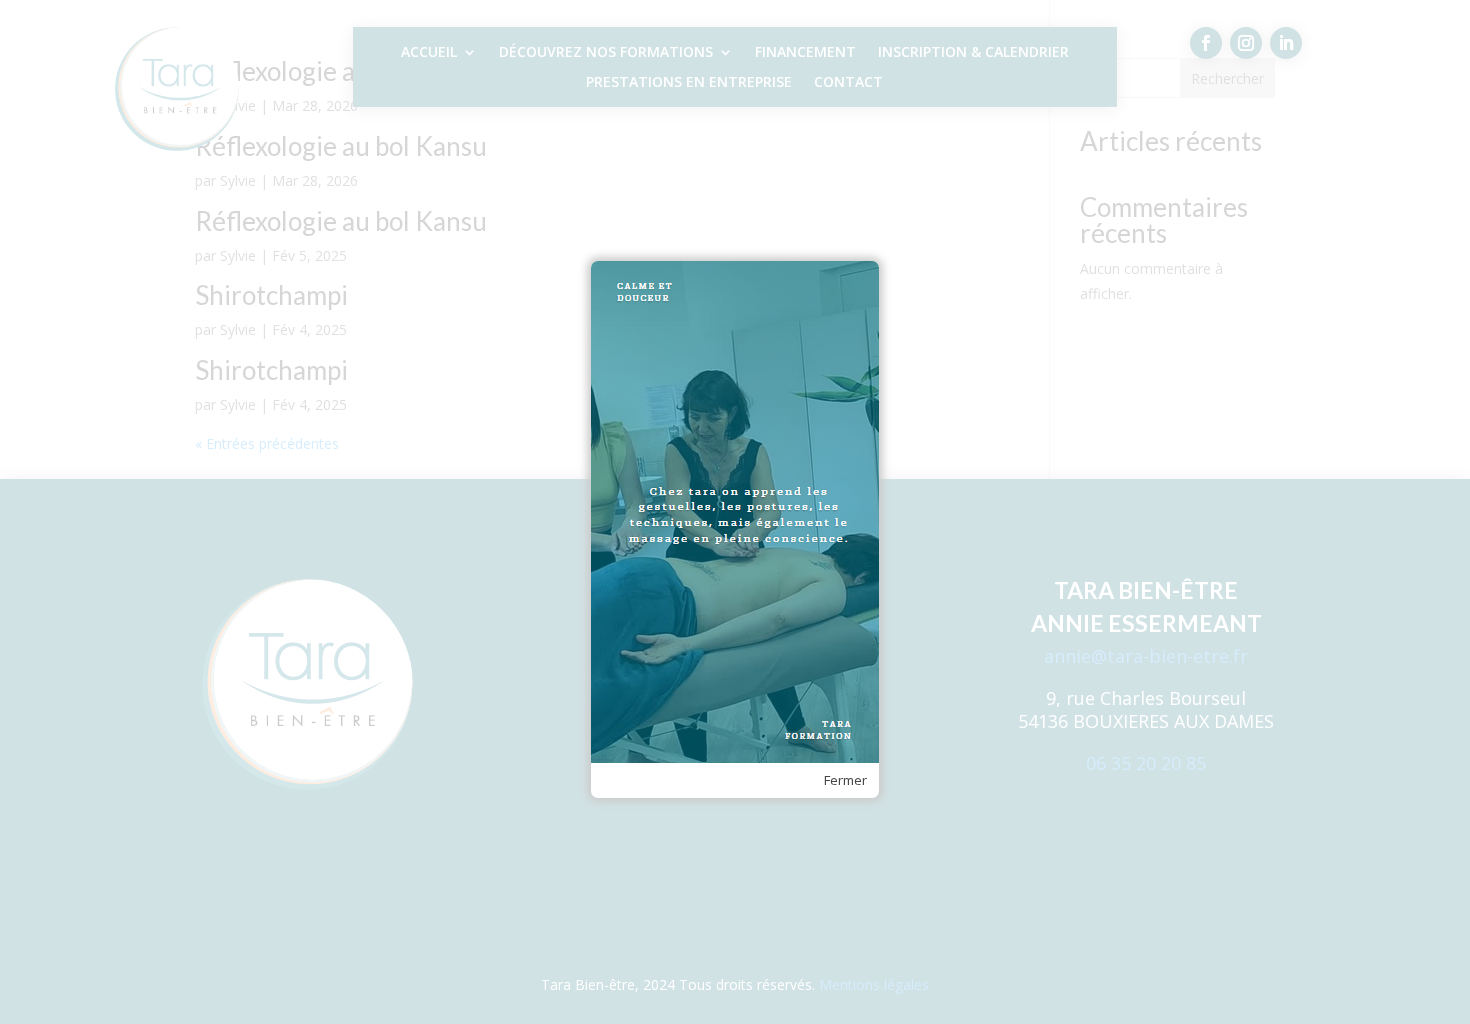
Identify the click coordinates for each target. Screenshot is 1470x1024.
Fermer (845, 780)
